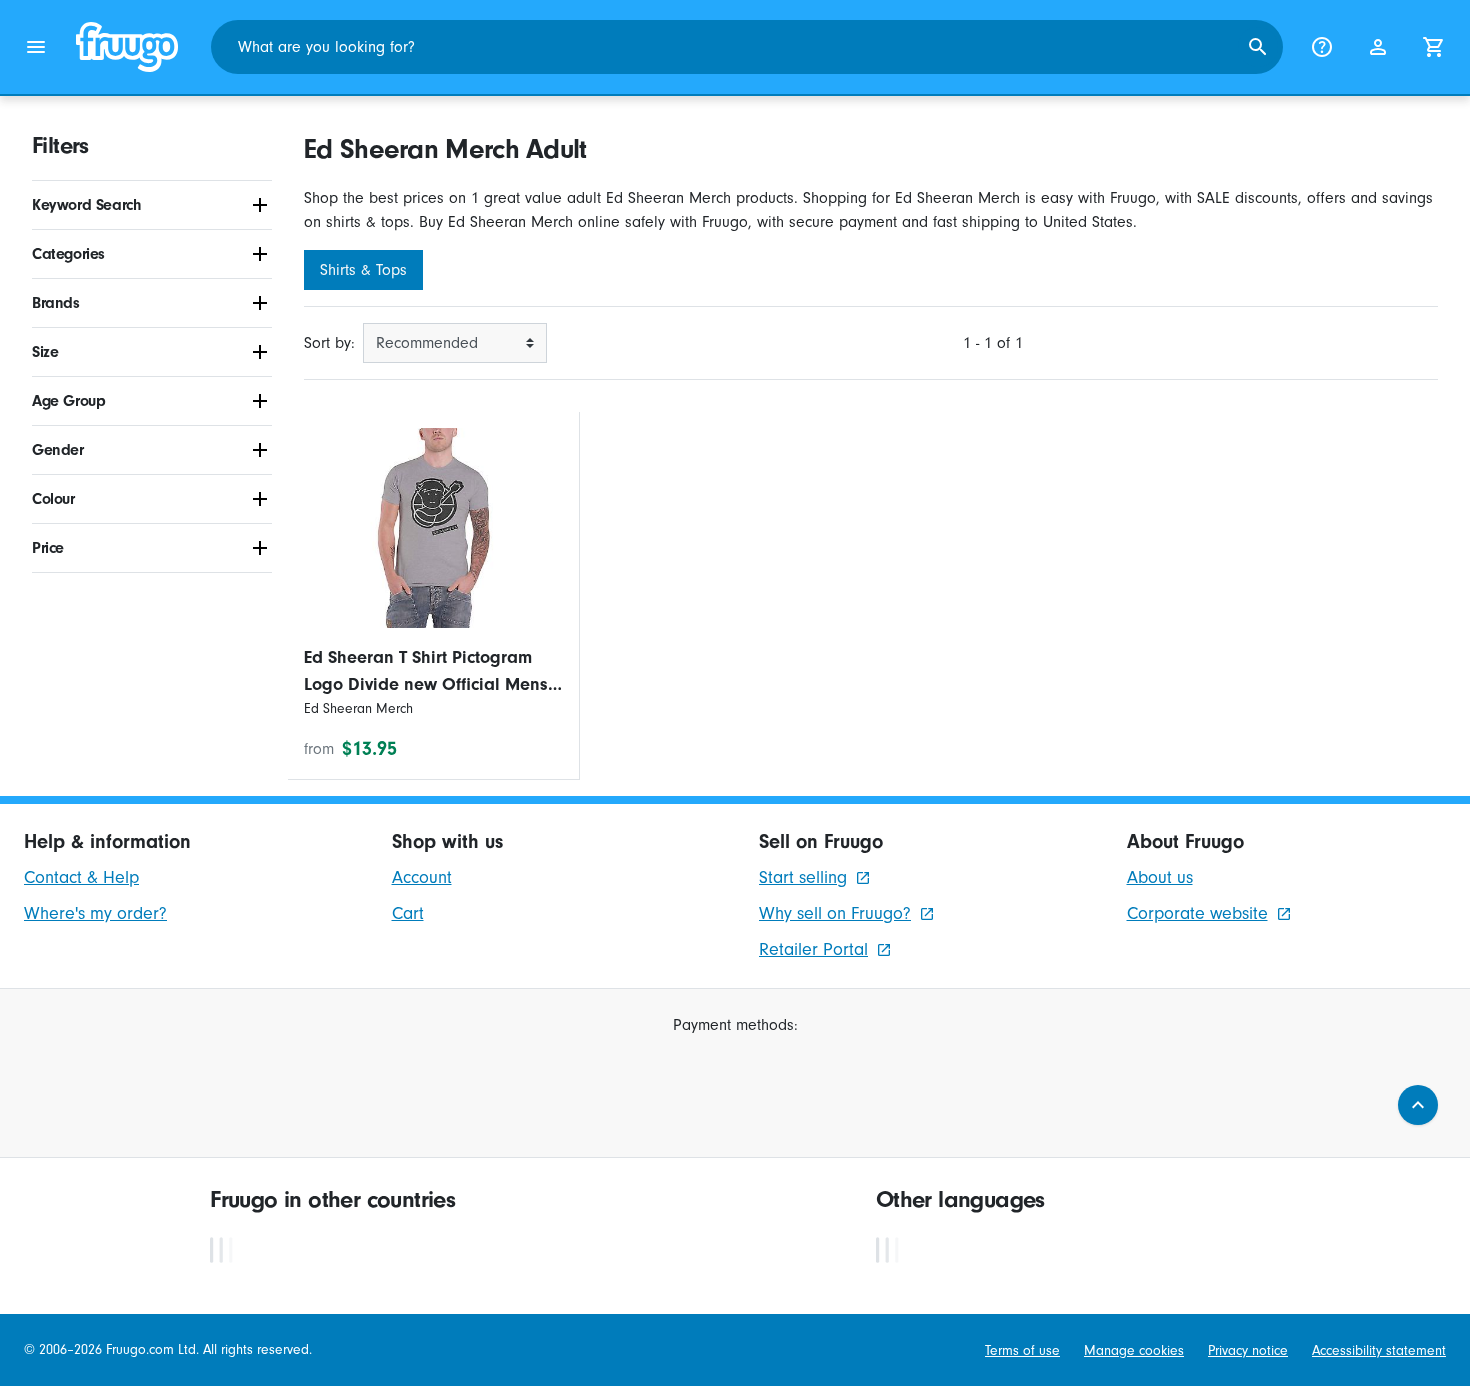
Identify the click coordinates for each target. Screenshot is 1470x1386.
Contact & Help (81, 877)
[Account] (1378, 47)
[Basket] (1434, 47)
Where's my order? (95, 913)
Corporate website (1197, 913)
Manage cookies (1134, 1350)
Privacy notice (1248, 1350)
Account (422, 877)
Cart (408, 913)
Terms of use (1022, 1350)
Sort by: (329, 343)
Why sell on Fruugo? (835, 913)
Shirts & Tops (363, 270)
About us (1160, 877)
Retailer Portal (813, 949)
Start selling (803, 877)
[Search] (1258, 47)
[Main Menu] (36, 47)
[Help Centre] (1322, 47)
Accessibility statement (1379, 1350)
